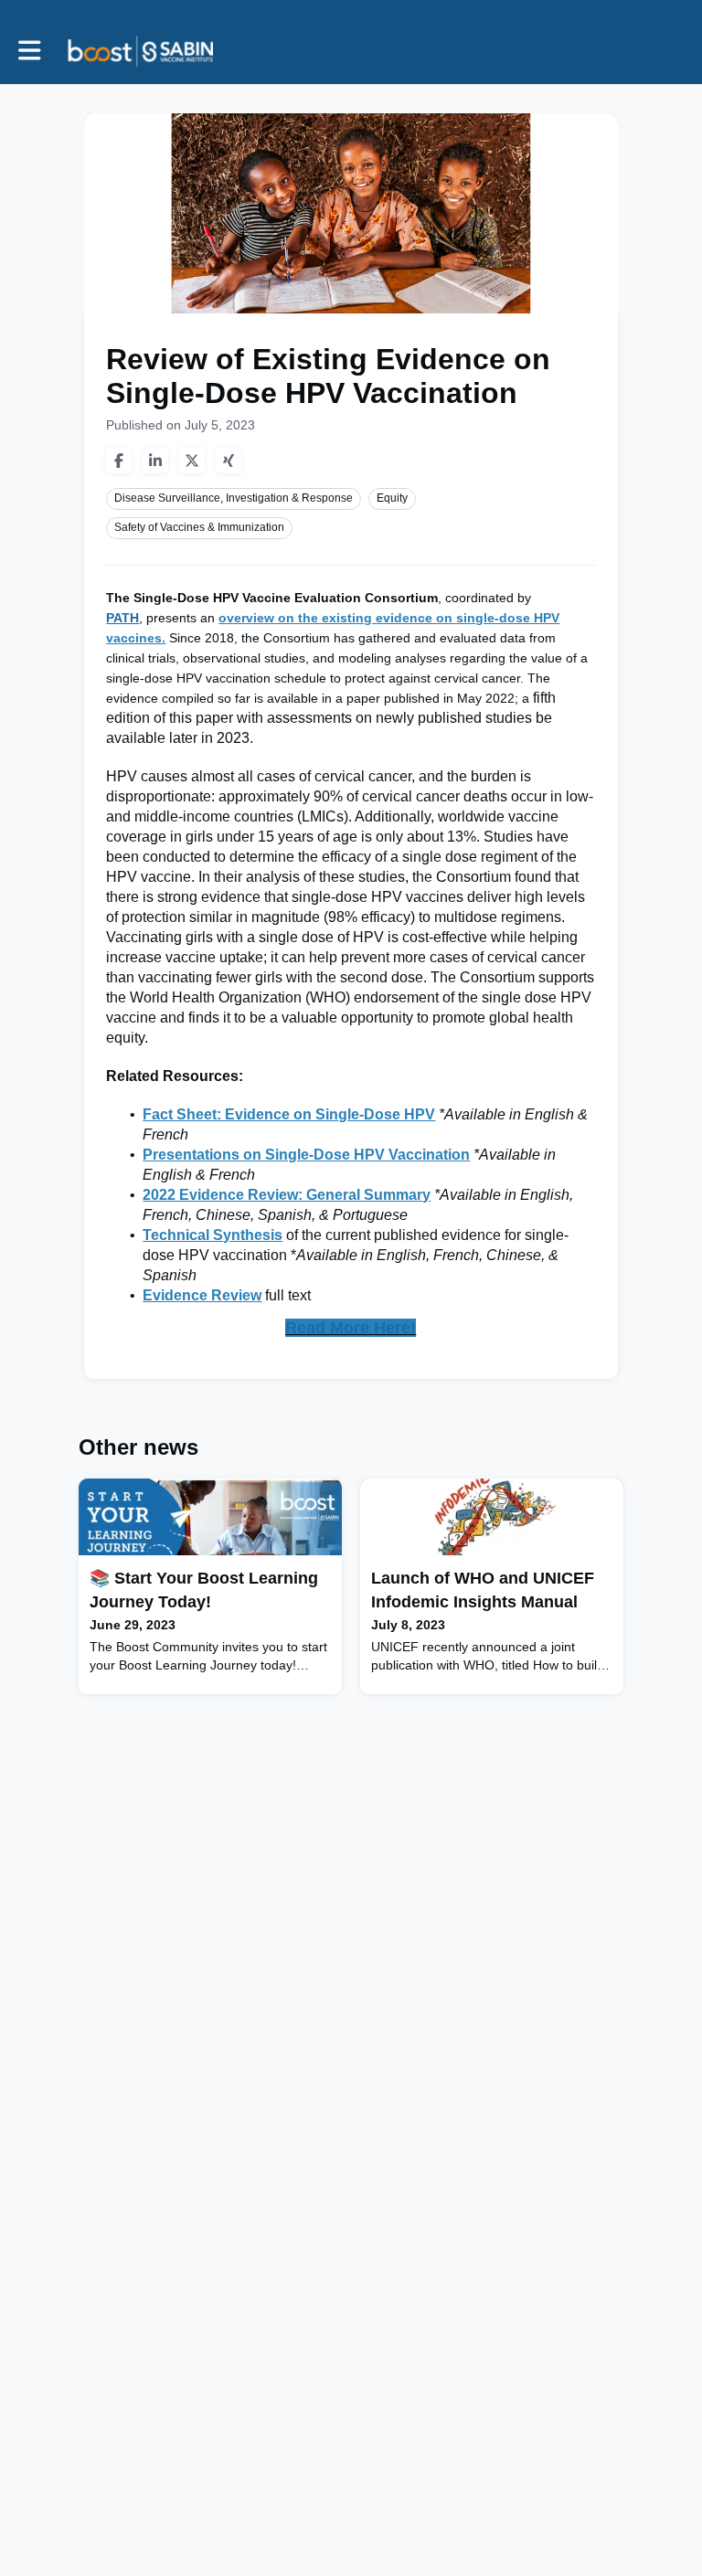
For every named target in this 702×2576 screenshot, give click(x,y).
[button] (30, 51)
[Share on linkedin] (155, 461)
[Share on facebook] (119, 461)
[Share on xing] (229, 461)
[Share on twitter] (192, 461)
